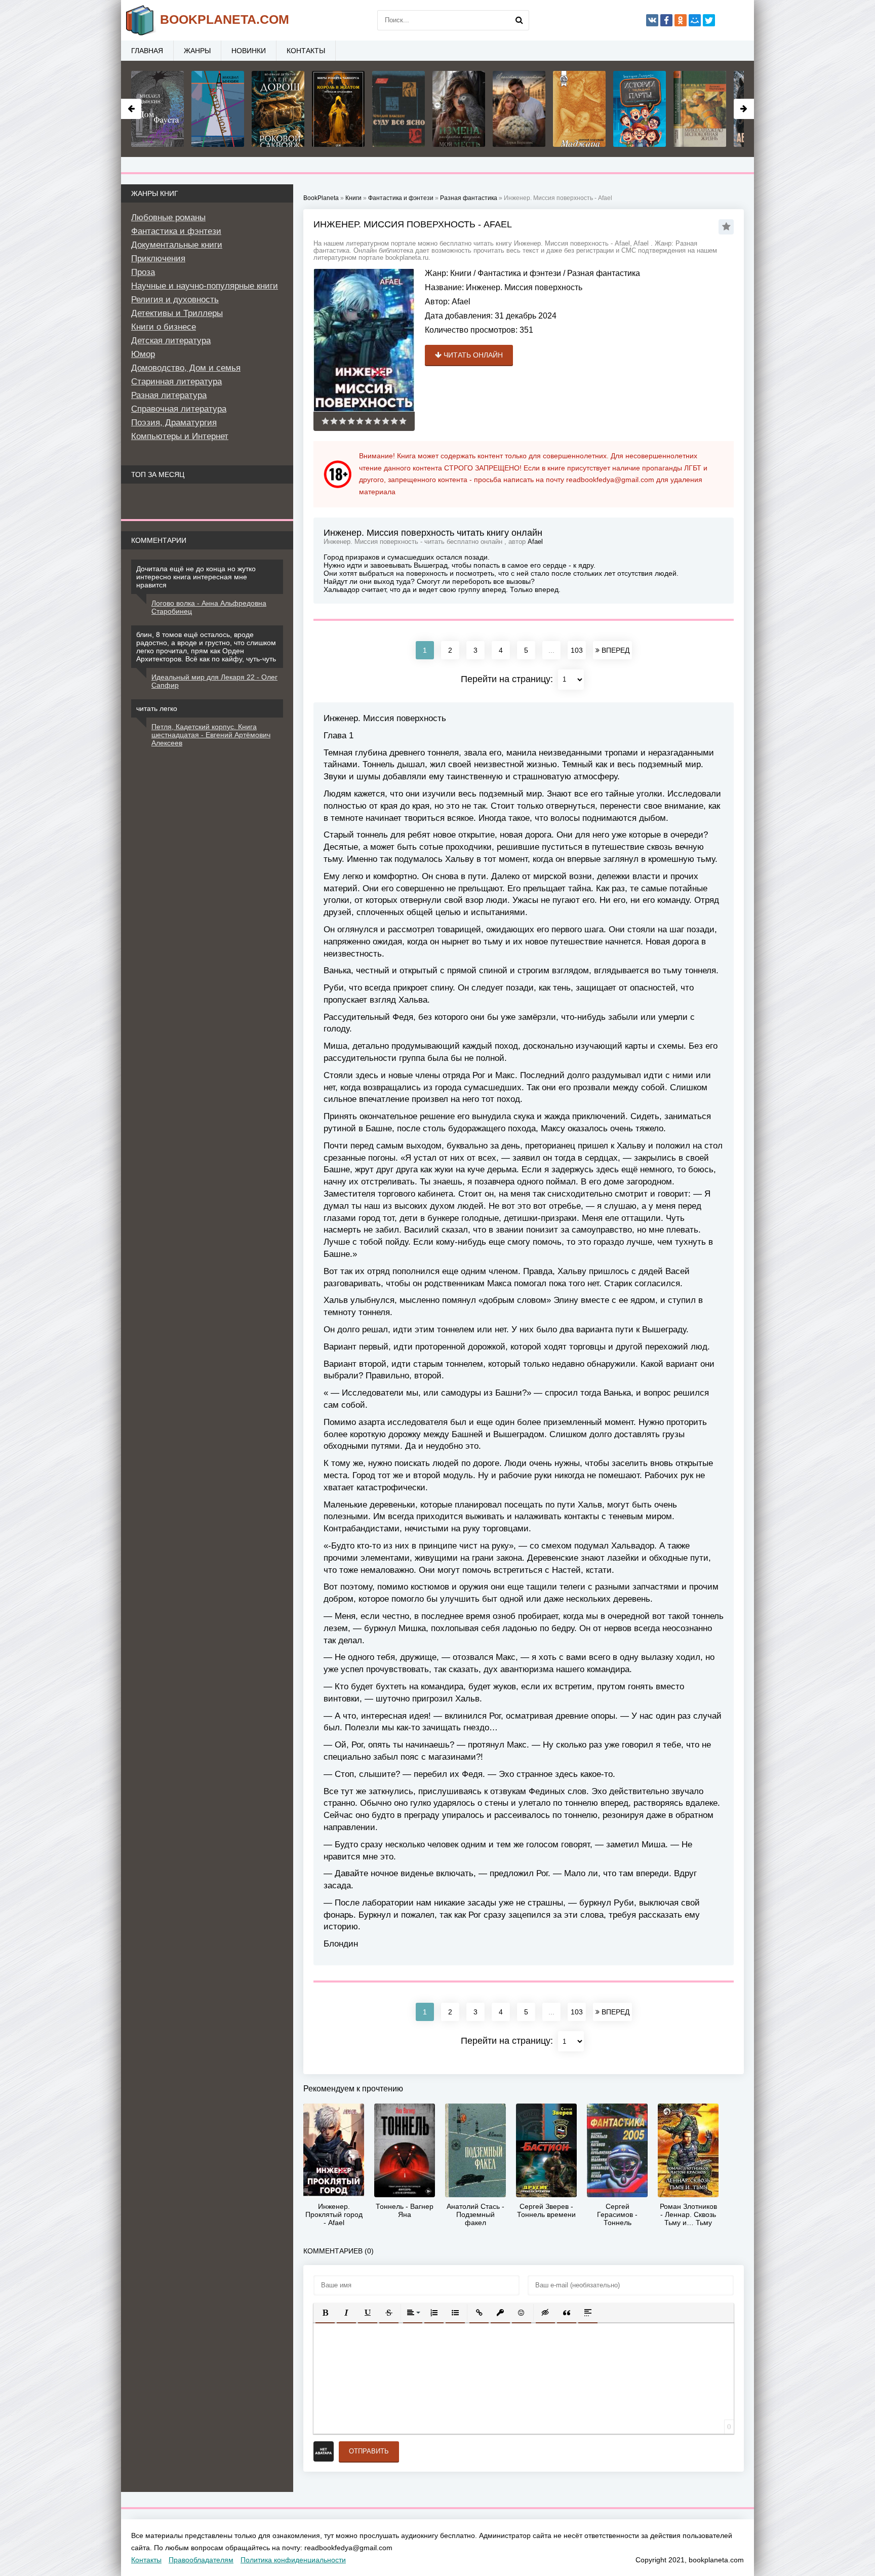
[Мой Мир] (695, 20)
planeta (225, 19)
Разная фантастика (604, 273)
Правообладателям (201, 2560)
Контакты (306, 51)
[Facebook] (666, 20)
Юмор (143, 354)
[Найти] (519, 20)
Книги (461, 273)
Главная (147, 51)
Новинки (249, 51)
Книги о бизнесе (164, 327)
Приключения (158, 259)
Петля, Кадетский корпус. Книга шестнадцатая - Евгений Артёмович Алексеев (211, 735)
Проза (143, 272)
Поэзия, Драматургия (174, 423)
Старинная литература (176, 382)
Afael (461, 302)
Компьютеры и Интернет (180, 436)
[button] (325, 2313)
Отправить (369, 2451)
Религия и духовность (175, 300)
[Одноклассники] (681, 20)
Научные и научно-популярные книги (205, 286)
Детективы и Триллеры (177, 313)
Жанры (197, 51)
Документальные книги (177, 245)
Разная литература (169, 395)
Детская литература (171, 341)
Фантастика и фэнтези (519, 273)
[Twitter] (709, 20)
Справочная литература (179, 409)
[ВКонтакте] (652, 20)
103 (577, 650)
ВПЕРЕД (614, 650)
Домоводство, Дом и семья (186, 368)
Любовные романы (168, 217)
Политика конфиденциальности (293, 2560)
